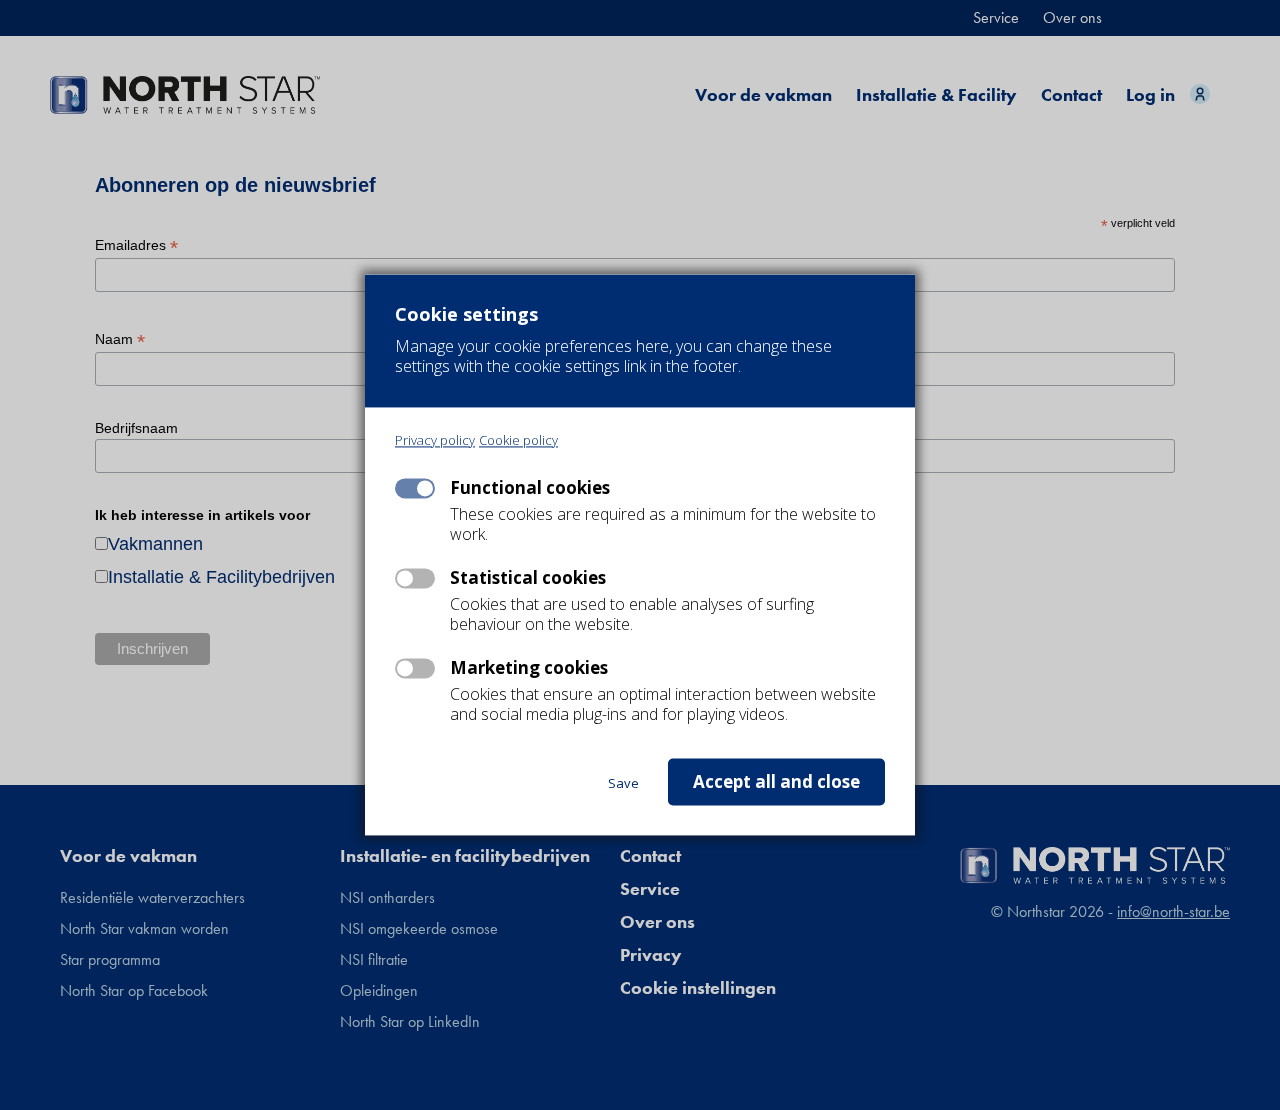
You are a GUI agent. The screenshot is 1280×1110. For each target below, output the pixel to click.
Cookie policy (518, 441)
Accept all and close (776, 782)
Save (623, 784)
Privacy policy (435, 441)
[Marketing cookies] (415, 669)
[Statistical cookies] (415, 579)
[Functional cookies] (415, 489)
